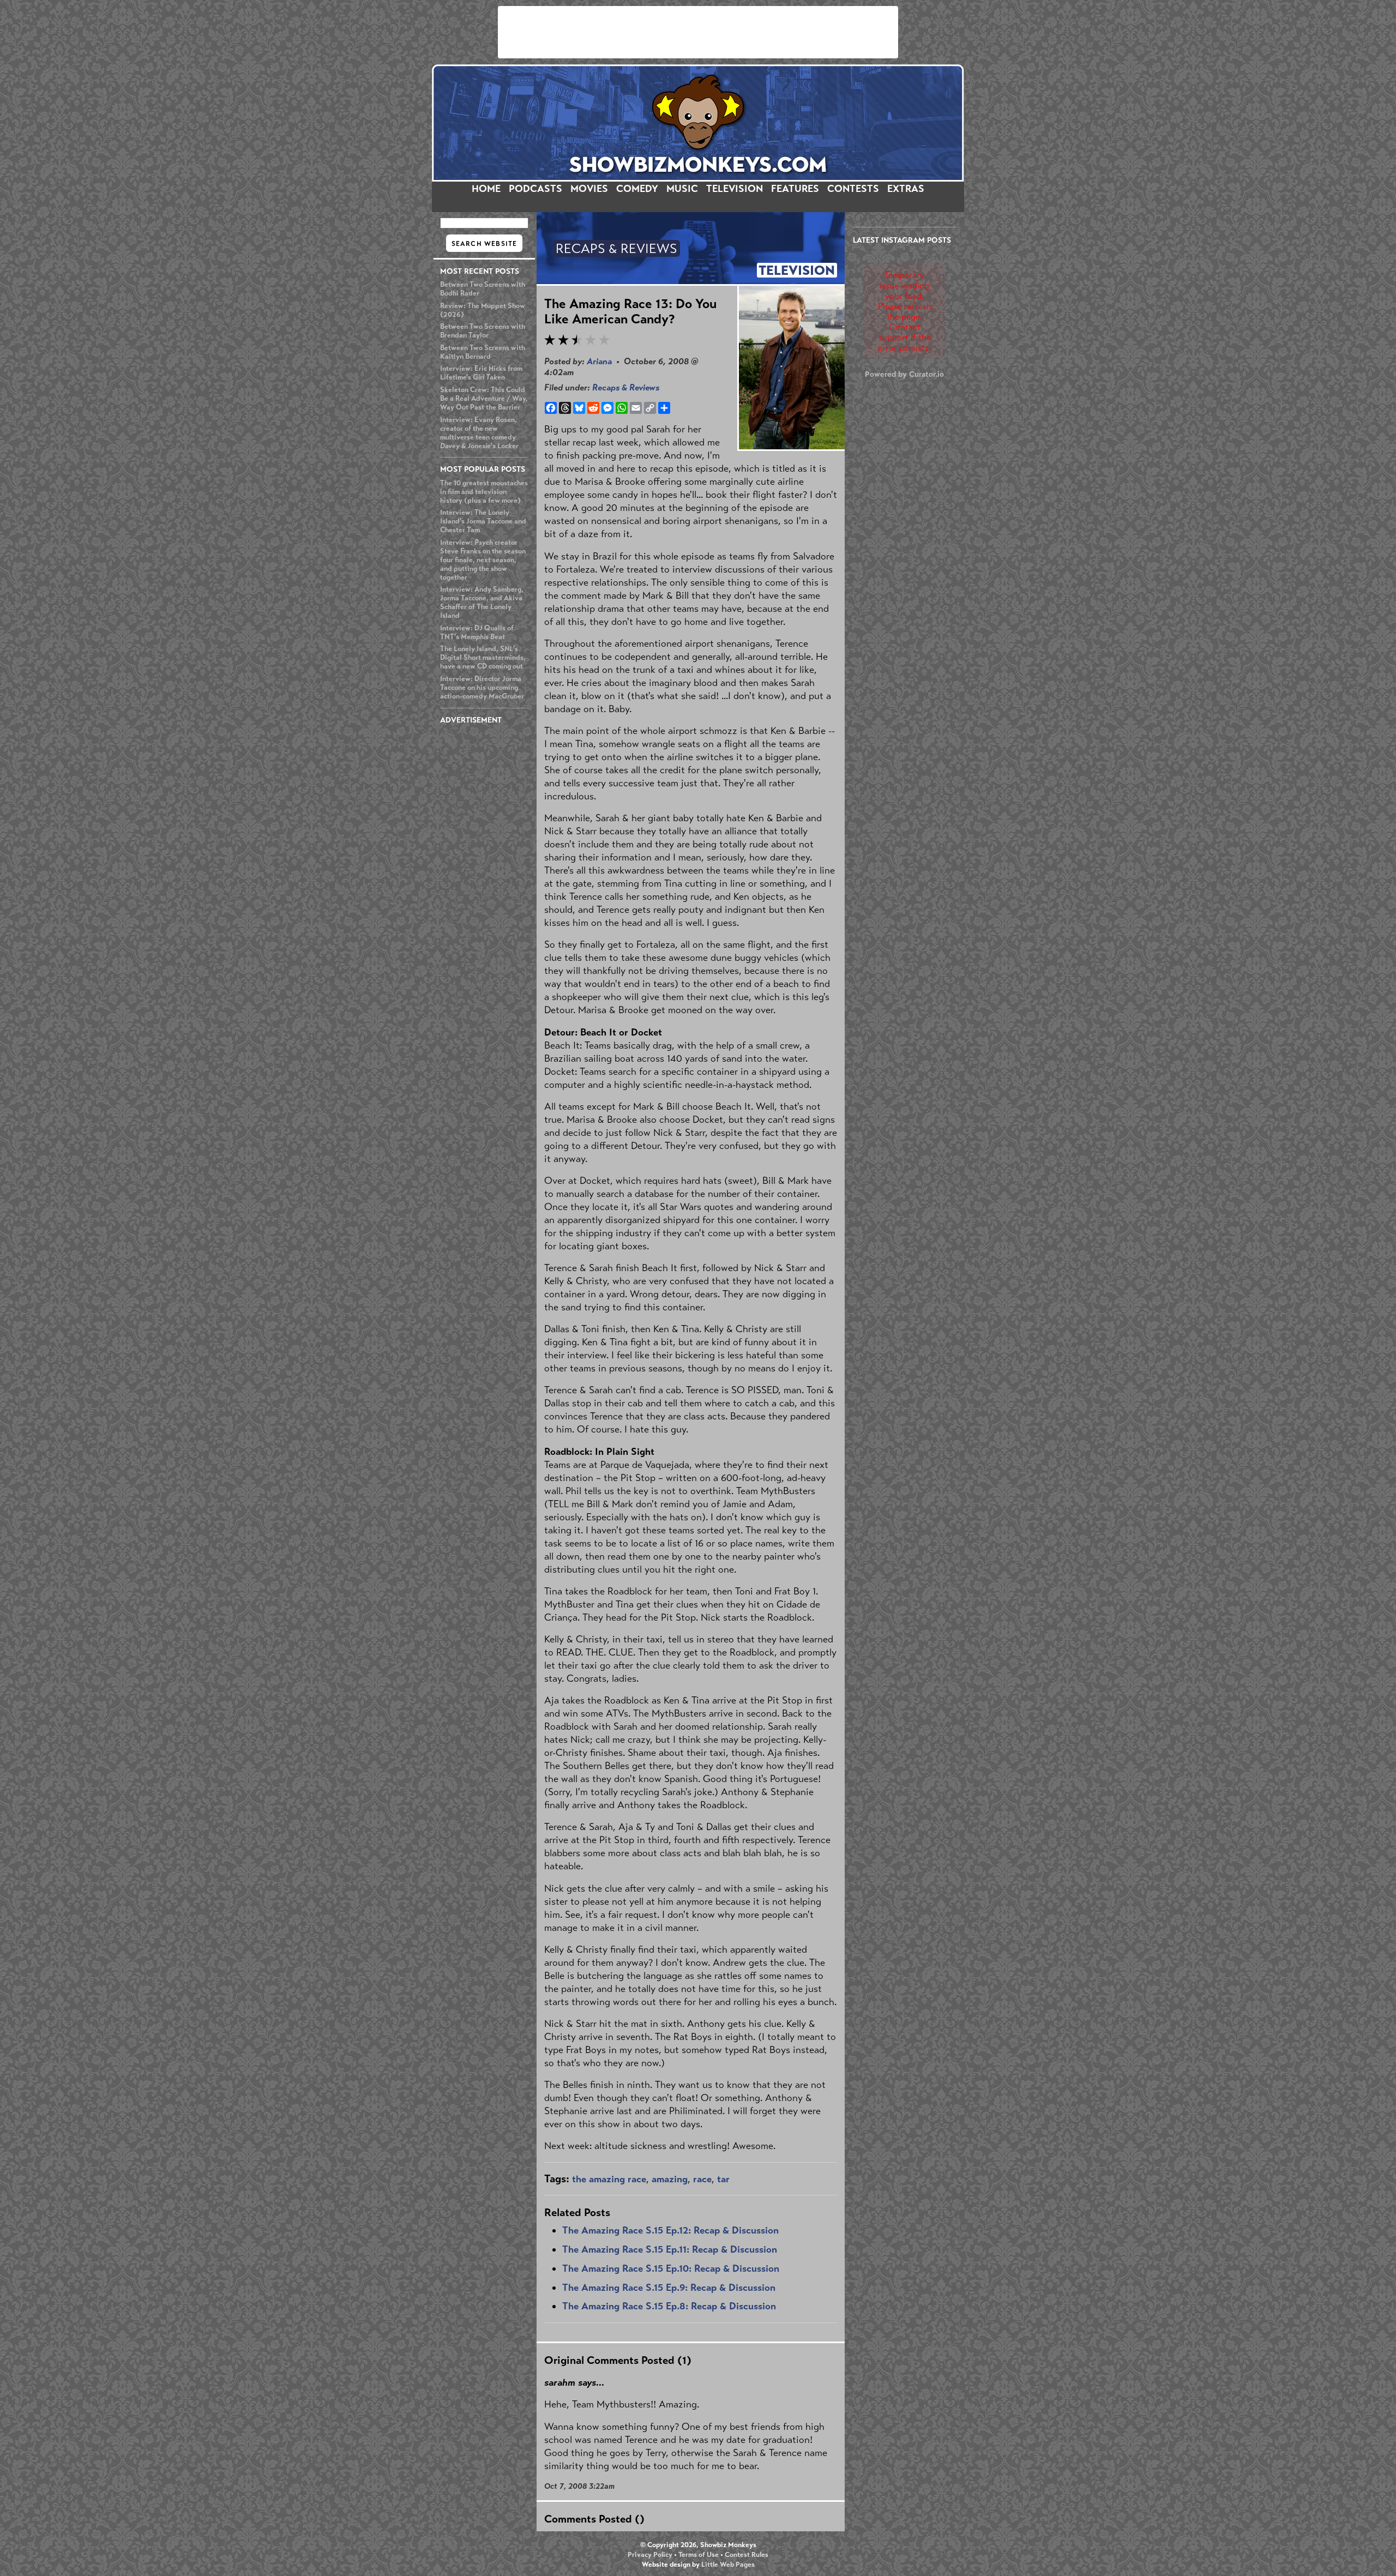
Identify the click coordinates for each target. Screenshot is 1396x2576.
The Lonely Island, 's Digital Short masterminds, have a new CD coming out (483, 658)
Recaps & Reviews (626, 387)
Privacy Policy (650, 2555)
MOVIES (589, 189)
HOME (486, 189)
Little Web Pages (728, 2565)
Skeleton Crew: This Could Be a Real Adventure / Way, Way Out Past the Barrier (484, 399)
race (702, 2179)
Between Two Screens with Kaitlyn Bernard (483, 352)
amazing (670, 2179)
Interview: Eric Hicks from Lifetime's (481, 373)
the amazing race (609, 2179)
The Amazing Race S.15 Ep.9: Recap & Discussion (669, 2288)
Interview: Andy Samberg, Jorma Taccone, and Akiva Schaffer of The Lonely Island (482, 603)
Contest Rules (747, 2555)
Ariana (599, 361)
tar (723, 2179)
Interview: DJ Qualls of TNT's (477, 633)
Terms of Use (699, 2555)
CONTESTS (853, 189)
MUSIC (682, 189)
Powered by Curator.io (904, 374)
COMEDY (637, 189)
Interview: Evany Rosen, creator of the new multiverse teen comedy (479, 433)
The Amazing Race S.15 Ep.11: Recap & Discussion (670, 2249)
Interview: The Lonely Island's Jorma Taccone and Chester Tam (483, 521)
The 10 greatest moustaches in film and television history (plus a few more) (484, 492)
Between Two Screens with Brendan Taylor (483, 331)
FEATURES (795, 189)
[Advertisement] (698, 32)
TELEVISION (735, 189)
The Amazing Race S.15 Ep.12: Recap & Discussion (670, 2230)
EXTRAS (906, 189)
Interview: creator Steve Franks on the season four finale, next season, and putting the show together (483, 560)
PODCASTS (535, 189)
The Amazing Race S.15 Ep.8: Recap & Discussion (669, 2306)
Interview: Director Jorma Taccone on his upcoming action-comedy (482, 688)
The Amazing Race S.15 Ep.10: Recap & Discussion (671, 2268)
